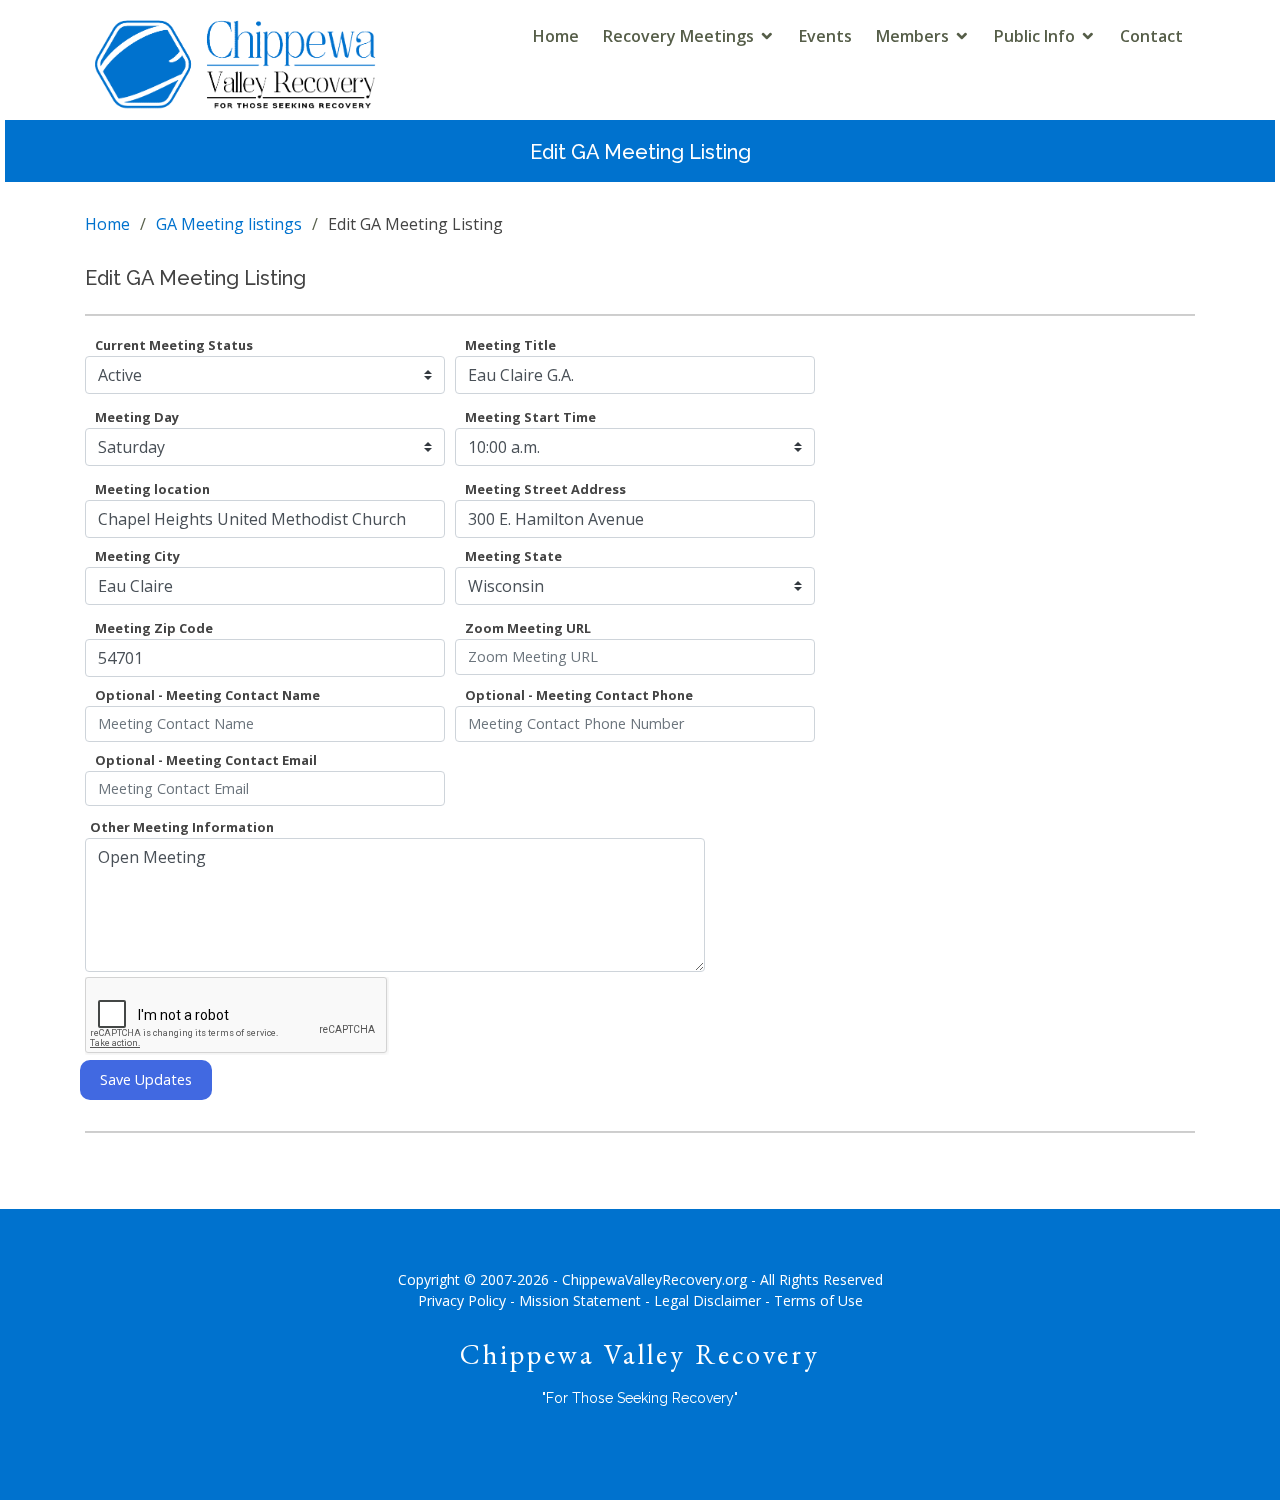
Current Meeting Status (174, 345)
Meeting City (137, 556)
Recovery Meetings (678, 36)
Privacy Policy (462, 1300)
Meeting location (152, 489)
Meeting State (513, 556)
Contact (1151, 36)
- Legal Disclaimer (703, 1300)
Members (912, 36)
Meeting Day (137, 417)
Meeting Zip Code (154, 628)
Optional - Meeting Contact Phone (579, 695)
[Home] (235, 82)
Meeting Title (510, 345)
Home (556, 36)
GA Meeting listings (229, 224)
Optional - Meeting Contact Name (207, 695)
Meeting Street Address (545, 489)
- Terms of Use (814, 1300)
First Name (501, 760)
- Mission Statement (575, 1300)
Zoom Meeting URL (528, 628)
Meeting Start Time (530, 417)
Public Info (1034, 36)
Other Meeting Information (182, 827)
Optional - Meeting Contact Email (206, 760)
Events (825, 36)
